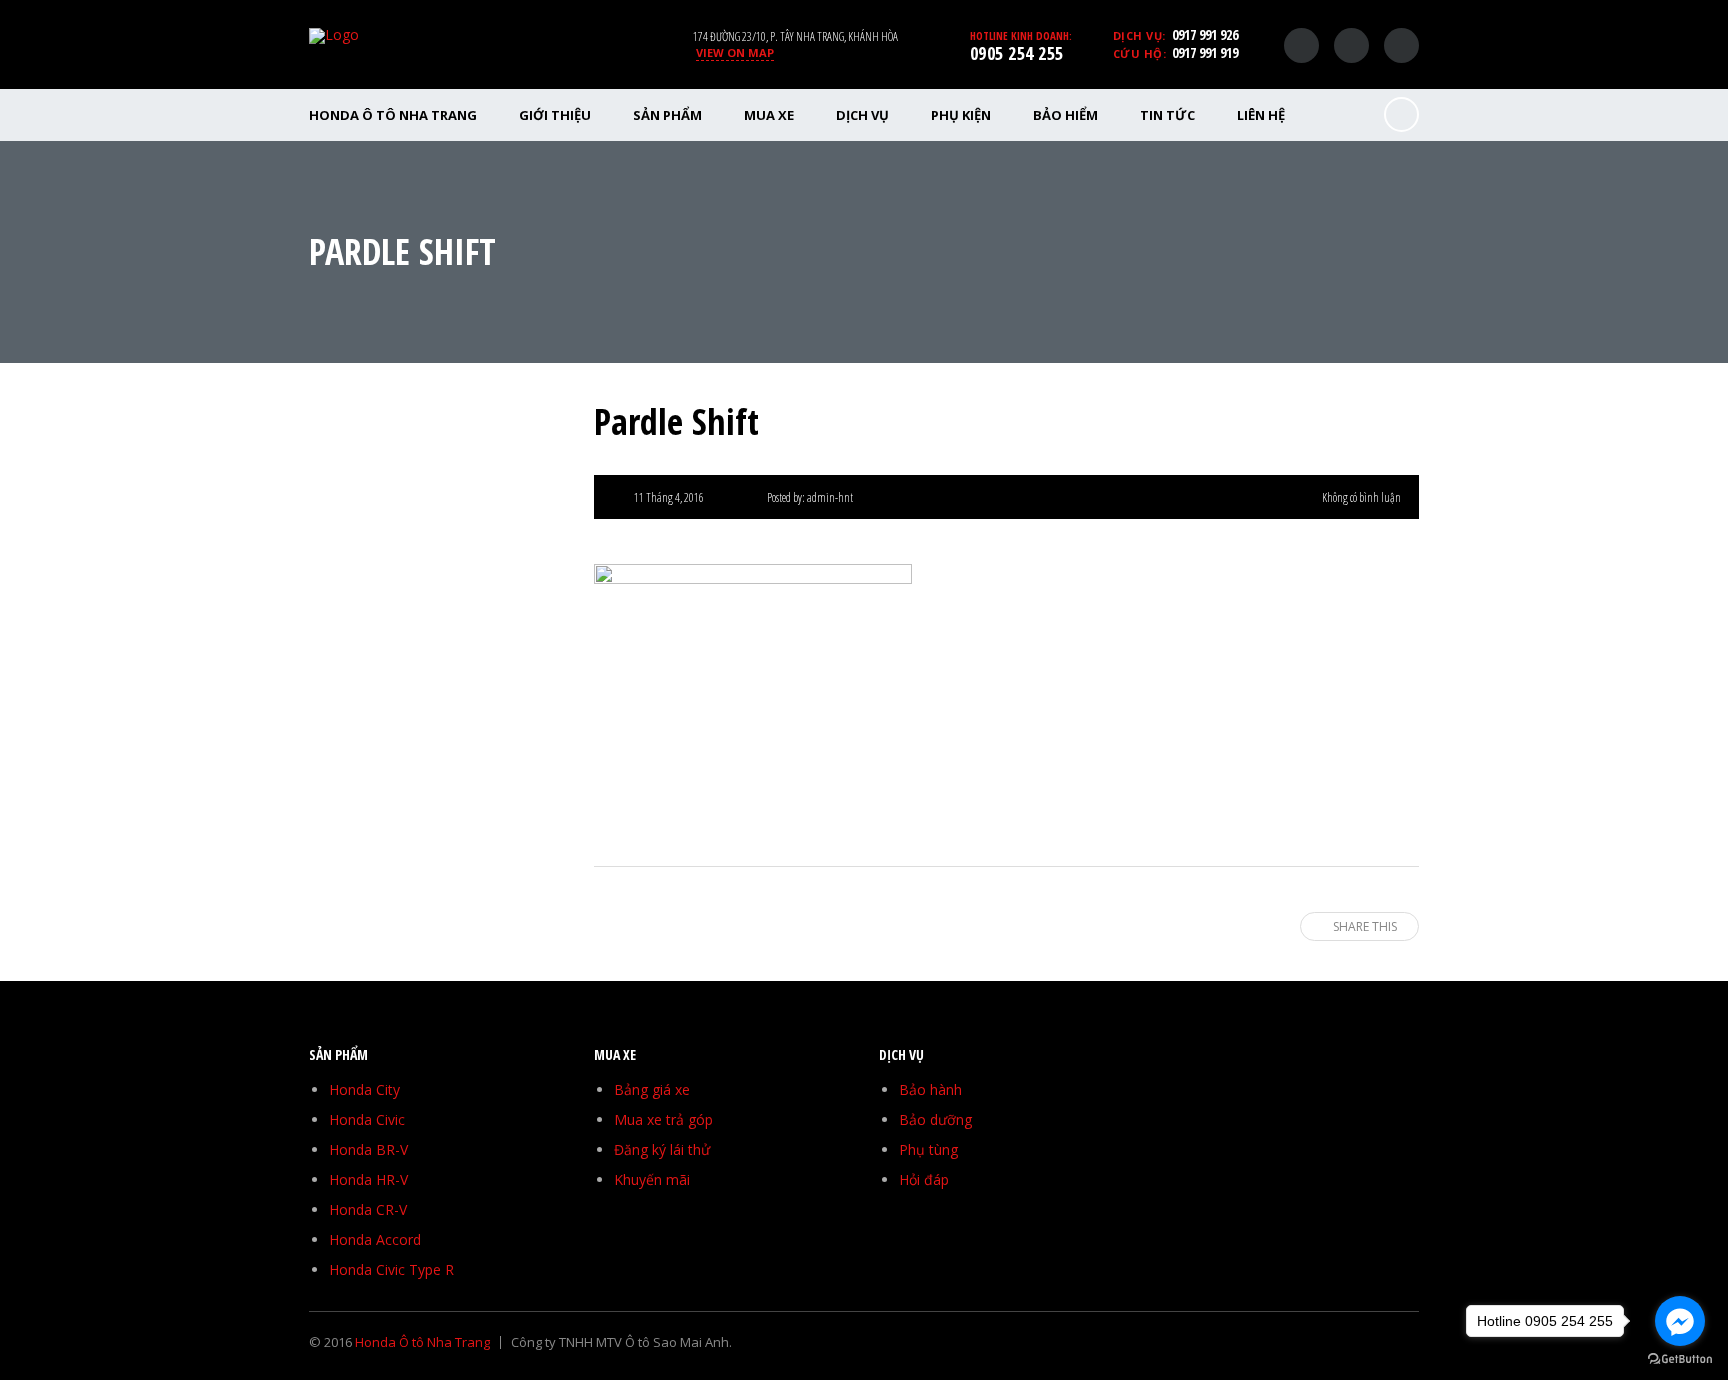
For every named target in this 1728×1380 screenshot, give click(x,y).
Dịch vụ (862, 115)
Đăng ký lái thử (662, 1149)
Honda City (364, 1089)
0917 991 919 (1205, 52)
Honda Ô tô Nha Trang (393, 115)
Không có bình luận (1361, 497)
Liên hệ (1261, 115)
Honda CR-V (368, 1209)
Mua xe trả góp (663, 1119)
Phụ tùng (928, 1149)
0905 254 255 (1017, 53)
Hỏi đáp (924, 1179)
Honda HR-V (368, 1179)
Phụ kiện (961, 115)
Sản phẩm (667, 115)
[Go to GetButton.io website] (1680, 1359)
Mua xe (769, 115)
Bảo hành (930, 1089)
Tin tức (1167, 115)
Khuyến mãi (652, 1179)
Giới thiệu (555, 115)
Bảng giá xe (652, 1089)
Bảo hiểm (1065, 115)
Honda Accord (375, 1239)
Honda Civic (367, 1119)
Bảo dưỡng (935, 1119)
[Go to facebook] (1680, 1321)
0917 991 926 (1205, 34)
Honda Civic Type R (391, 1269)
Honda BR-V (368, 1149)
